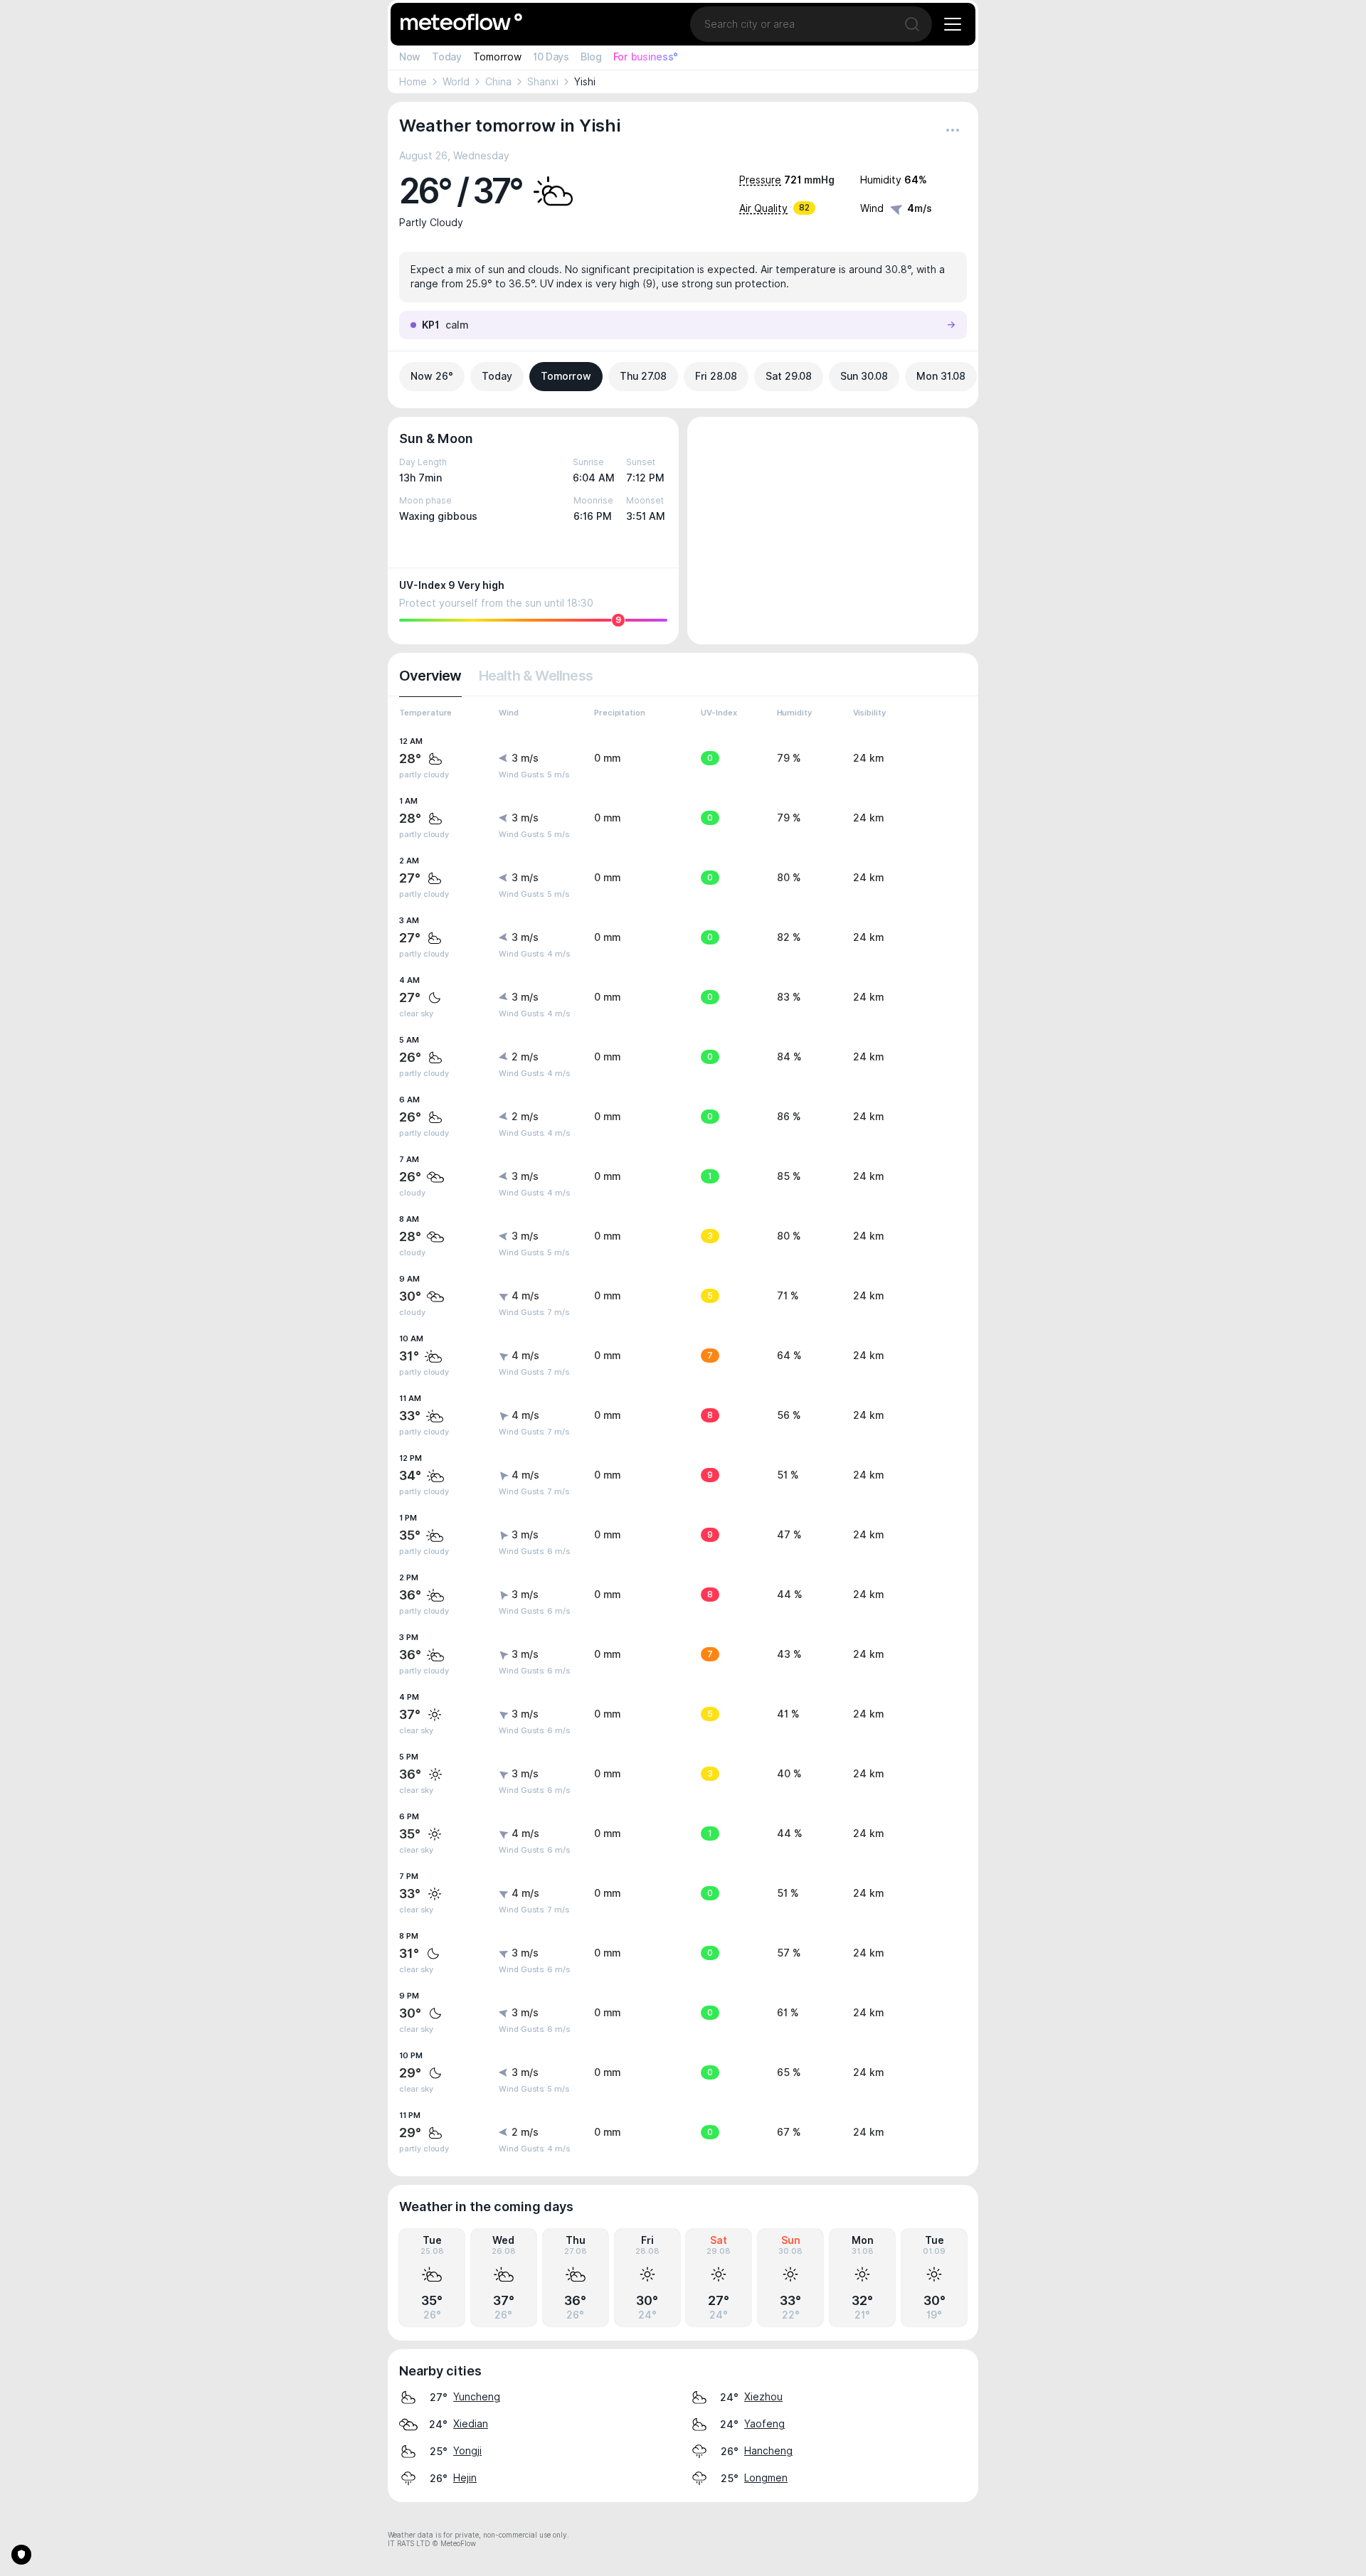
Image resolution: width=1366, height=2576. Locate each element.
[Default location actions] (953, 130)
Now (410, 57)
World (456, 82)
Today (447, 57)
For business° (646, 57)
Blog (591, 57)
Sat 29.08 (789, 376)
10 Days (551, 57)
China (498, 82)
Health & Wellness (536, 676)
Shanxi (543, 82)
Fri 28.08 (716, 376)
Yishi (585, 82)
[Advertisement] (833, 531)
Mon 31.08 (941, 376)
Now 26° (432, 376)
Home (413, 82)
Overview (430, 676)
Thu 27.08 (643, 376)
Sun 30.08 (864, 376)
